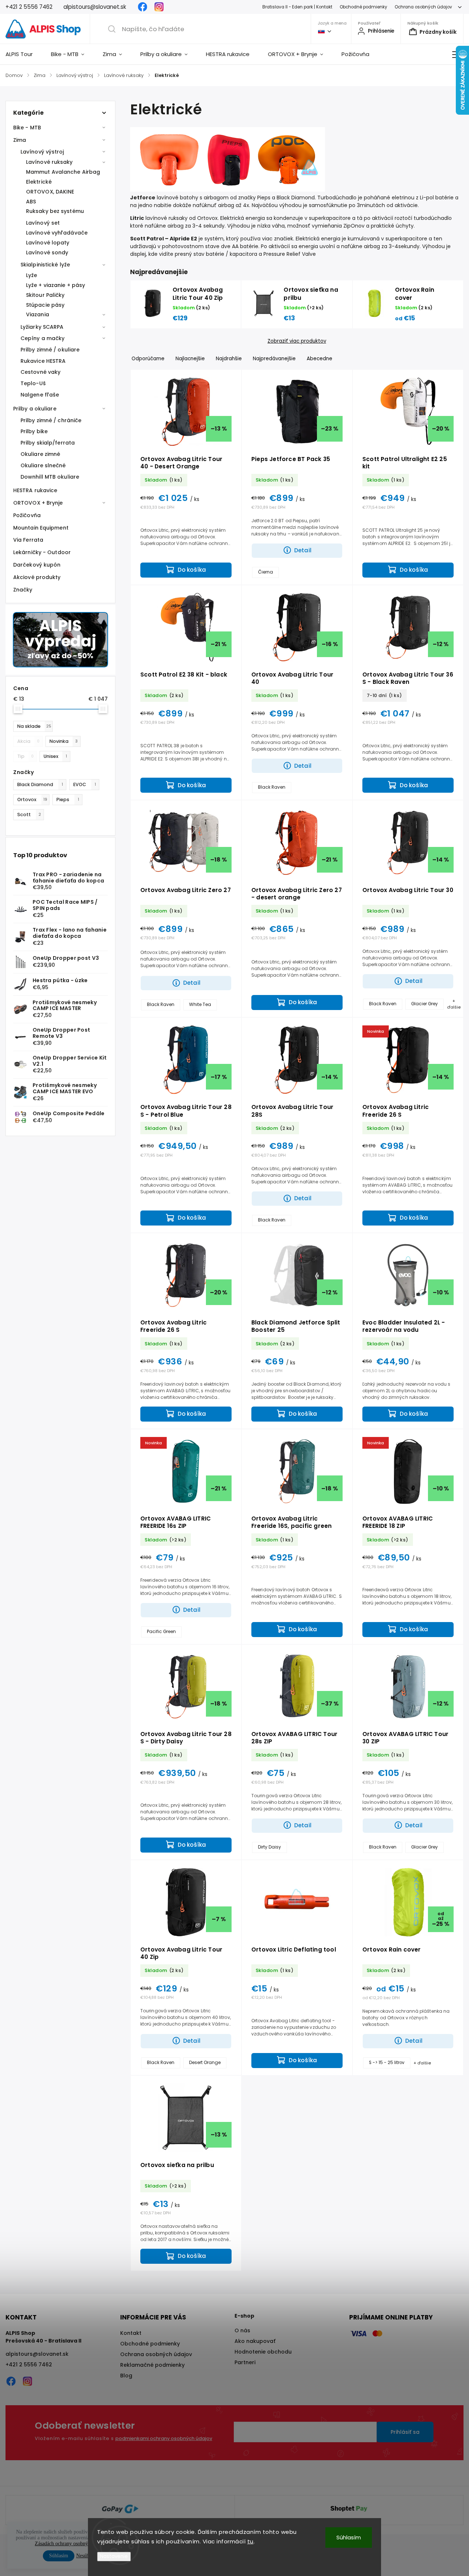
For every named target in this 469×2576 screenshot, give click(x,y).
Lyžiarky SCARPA (42, 327)
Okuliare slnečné (43, 465)
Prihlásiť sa (405, 2432)
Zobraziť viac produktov (297, 341)
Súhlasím (349, 2537)
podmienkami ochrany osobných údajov (164, 2438)
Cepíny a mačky (43, 338)
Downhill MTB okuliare (50, 477)
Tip (25, 756)
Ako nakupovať (255, 2341)
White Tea (200, 1005)
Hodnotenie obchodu (263, 2352)
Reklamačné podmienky (152, 2365)
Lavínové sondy (47, 253)
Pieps (68, 799)
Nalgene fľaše (40, 395)
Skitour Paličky (45, 295)
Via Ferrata (28, 540)
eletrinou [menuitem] (403, 198)
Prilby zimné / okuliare (50, 350)
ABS (31, 202)
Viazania (38, 314)
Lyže (32, 275)
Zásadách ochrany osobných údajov (71, 2544)
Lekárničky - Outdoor (42, 552)
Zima (20, 140)
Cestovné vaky (40, 372)
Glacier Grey (424, 1004)
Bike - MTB (27, 128)
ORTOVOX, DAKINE (50, 192)
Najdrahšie (229, 359)
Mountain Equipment (41, 528)
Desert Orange (205, 2063)
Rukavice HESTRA (43, 361)
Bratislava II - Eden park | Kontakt (297, 7)
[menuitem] (24, 54)
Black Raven (272, 787)
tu (250, 2541)
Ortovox (32, 799)
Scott (29, 815)
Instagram (159, 7)
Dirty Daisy (269, 1847)
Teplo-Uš (33, 383)
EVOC (85, 784)
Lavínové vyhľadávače (57, 233)
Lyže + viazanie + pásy (56, 285)
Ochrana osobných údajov (423, 7)
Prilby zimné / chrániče (51, 420)
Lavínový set (43, 223)
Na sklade (34, 726)
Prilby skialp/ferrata (48, 443)
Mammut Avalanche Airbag (63, 172)
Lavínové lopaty (48, 243)
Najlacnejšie (190, 359)
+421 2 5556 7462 (29, 2365)
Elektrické (39, 182)
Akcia (28, 741)
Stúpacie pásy (45, 305)
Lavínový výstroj (42, 152)
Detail (303, 550)
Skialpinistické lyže (45, 265)
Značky (23, 590)
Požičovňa (27, 515)
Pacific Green (161, 1632)
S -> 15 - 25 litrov (387, 2063)
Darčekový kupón (37, 565)
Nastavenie (114, 2556)
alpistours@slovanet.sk (37, 2354)
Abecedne (320, 359)
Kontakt (131, 2333)
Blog (126, 2376)
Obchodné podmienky (363, 7)
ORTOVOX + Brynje (38, 503)
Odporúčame (148, 359)
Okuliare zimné (40, 454)
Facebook (143, 7)
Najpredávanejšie (274, 359)
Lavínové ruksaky (49, 162)
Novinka (64, 741)
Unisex (55, 756)
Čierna (265, 572)
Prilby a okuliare (35, 409)
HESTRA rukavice (35, 490)
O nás (242, 2330)
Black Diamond (40, 784)
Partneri (245, 2362)
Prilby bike (34, 431)
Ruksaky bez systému (55, 211)
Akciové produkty (37, 577)
